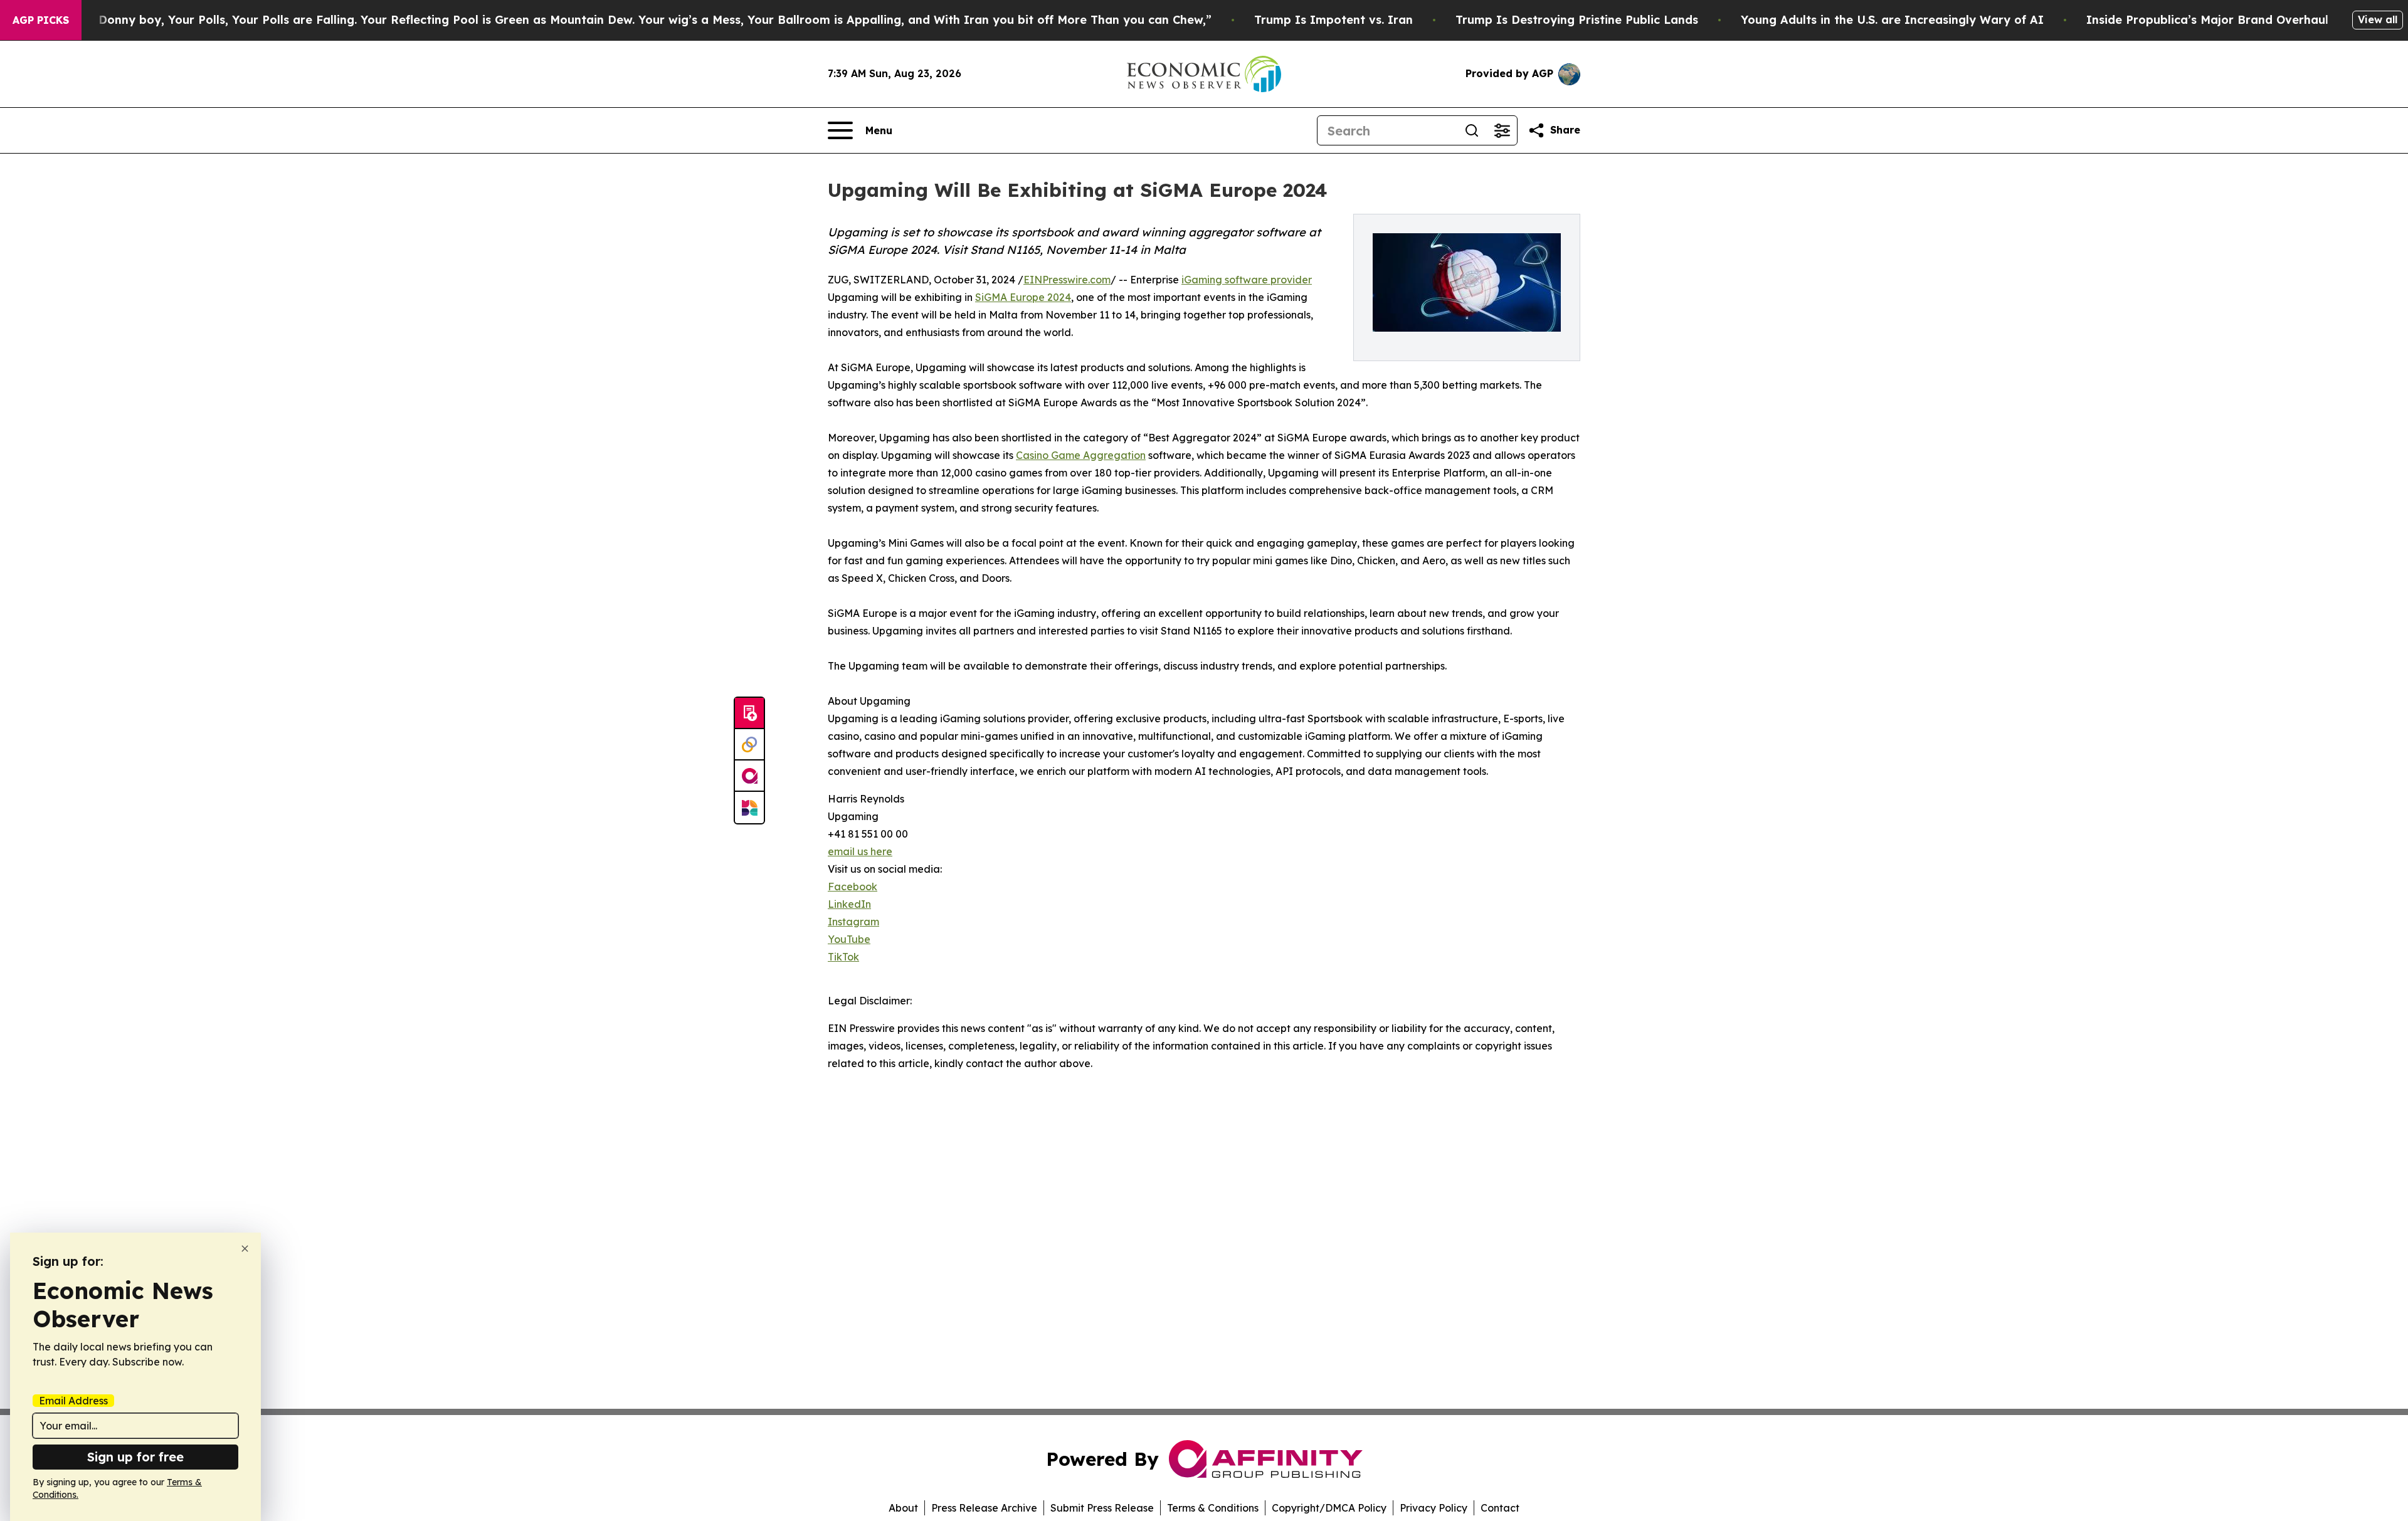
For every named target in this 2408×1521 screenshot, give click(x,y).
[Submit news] (749, 713)
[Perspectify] (749, 745)
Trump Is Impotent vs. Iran (1333, 20)
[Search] (1472, 130)
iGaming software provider (1247, 280)
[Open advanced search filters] (1502, 130)
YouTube (849, 939)
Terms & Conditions (1213, 1508)
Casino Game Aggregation (1081, 455)
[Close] (245, 1249)
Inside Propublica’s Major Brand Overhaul (2207, 20)
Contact (1500, 1508)
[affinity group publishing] (749, 776)
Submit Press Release (1102, 1508)
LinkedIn (849, 904)
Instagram (853, 922)
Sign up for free (135, 1457)
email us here (860, 851)
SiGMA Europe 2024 (1023, 297)
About (903, 1508)
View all (2378, 19)
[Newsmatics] (749, 808)
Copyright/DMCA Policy (1329, 1508)
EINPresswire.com (1067, 280)
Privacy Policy (1434, 1508)
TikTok (843, 957)
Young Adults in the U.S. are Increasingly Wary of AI (1892, 20)
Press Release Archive (984, 1508)
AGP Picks (41, 20)
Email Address (73, 1401)
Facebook (853, 887)
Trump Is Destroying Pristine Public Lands (1577, 20)
